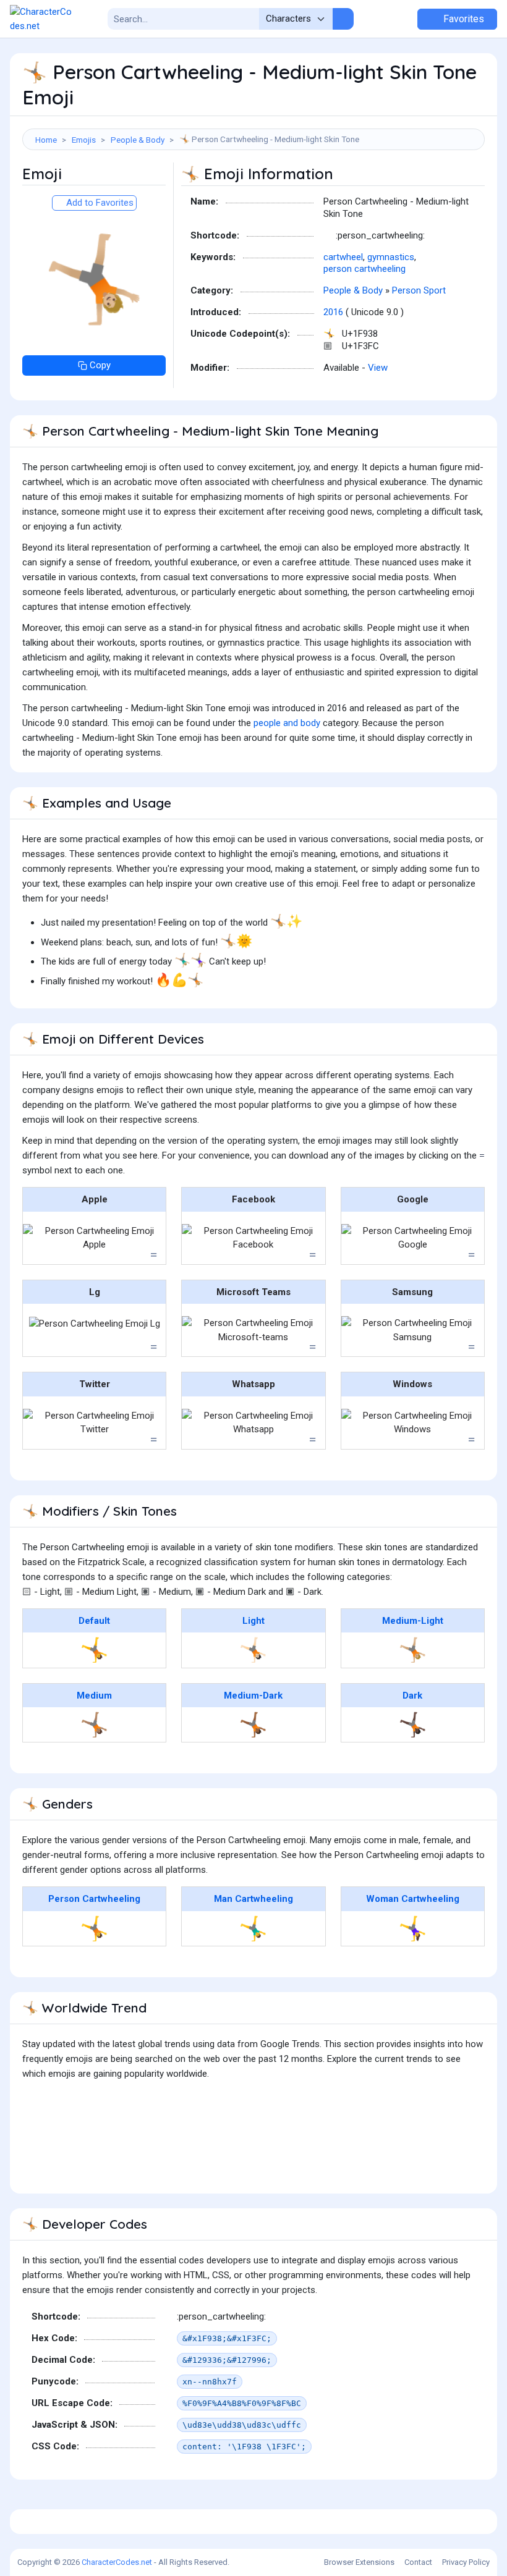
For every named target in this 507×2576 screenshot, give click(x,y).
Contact (418, 2562)
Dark (412, 1696)
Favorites (462, 19)
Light (253, 1621)
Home (46, 140)
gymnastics (391, 257)
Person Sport (419, 290)
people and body (287, 723)
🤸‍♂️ (253, 1928)
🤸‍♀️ (413, 1928)
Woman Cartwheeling (413, 1899)
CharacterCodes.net (117, 2562)
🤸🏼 (413, 1650)
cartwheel (343, 257)
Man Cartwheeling (253, 1899)
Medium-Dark (253, 1696)
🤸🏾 (253, 1725)
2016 (333, 312)
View (378, 368)
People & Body (138, 140)
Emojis (84, 140)
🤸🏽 (94, 1725)
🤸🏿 (413, 1725)
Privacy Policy (466, 2562)
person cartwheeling (364, 269)
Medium (94, 1696)
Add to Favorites (99, 203)
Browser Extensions (359, 2562)
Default (94, 1621)
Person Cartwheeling (94, 1899)
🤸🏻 (253, 1650)
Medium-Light (413, 1621)
